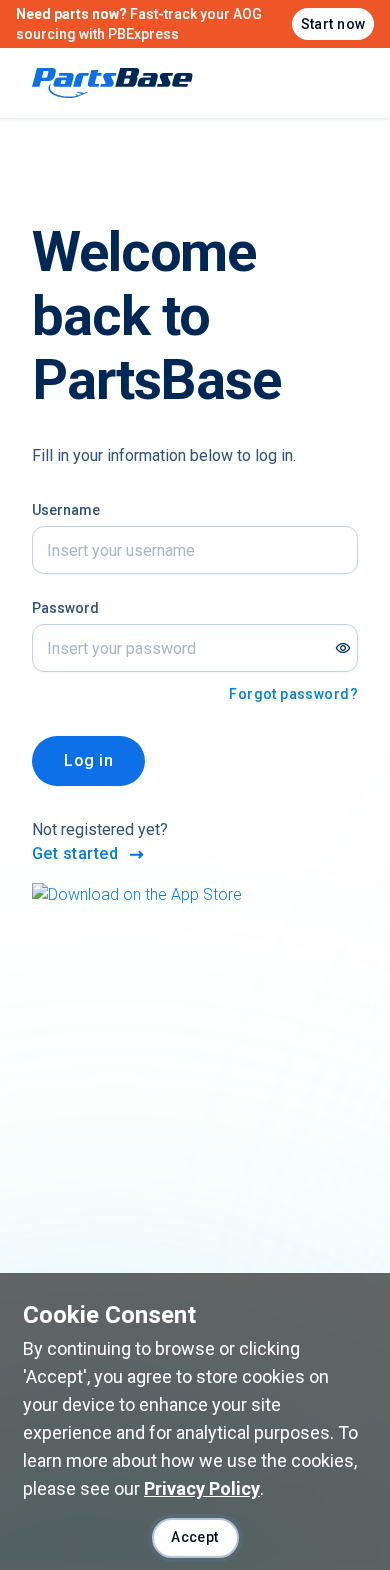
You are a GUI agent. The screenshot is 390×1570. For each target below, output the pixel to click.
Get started (75, 853)
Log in (88, 760)
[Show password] (343, 648)
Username (66, 510)
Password (65, 608)
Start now (333, 24)
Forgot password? (293, 694)
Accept (195, 1537)
